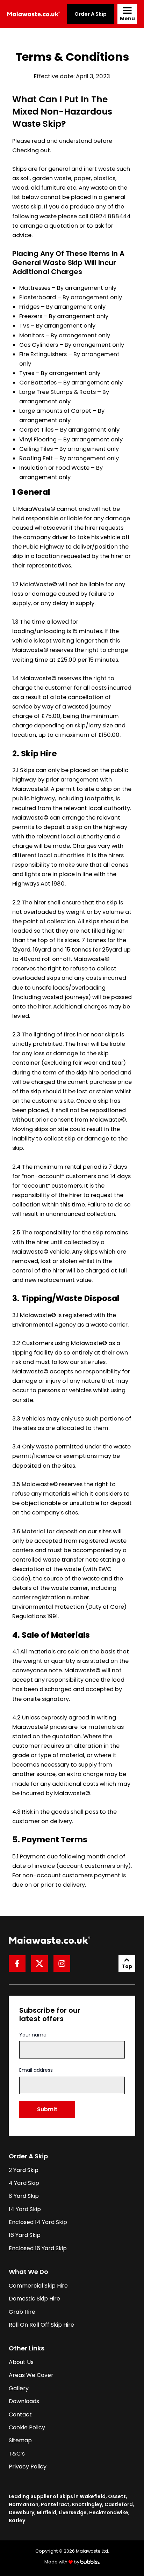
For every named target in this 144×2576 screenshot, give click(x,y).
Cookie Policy (27, 2427)
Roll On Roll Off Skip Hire (41, 2325)
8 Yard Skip (24, 2196)
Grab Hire (22, 2312)
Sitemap (20, 2440)
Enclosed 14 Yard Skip (38, 2222)
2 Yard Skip (24, 2170)
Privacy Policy (28, 2467)
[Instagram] (62, 1964)
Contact (20, 2414)
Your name (33, 2035)
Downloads (24, 2401)
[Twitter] (39, 1964)
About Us (21, 2362)
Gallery (19, 2388)
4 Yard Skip (24, 2183)
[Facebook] (17, 1964)
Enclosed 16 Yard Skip (38, 2248)
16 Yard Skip (25, 2235)
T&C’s (17, 2454)
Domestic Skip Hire (34, 2299)
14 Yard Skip (25, 2209)
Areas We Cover (31, 2375)
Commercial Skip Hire (38, 2286)
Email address (36, 2070)
